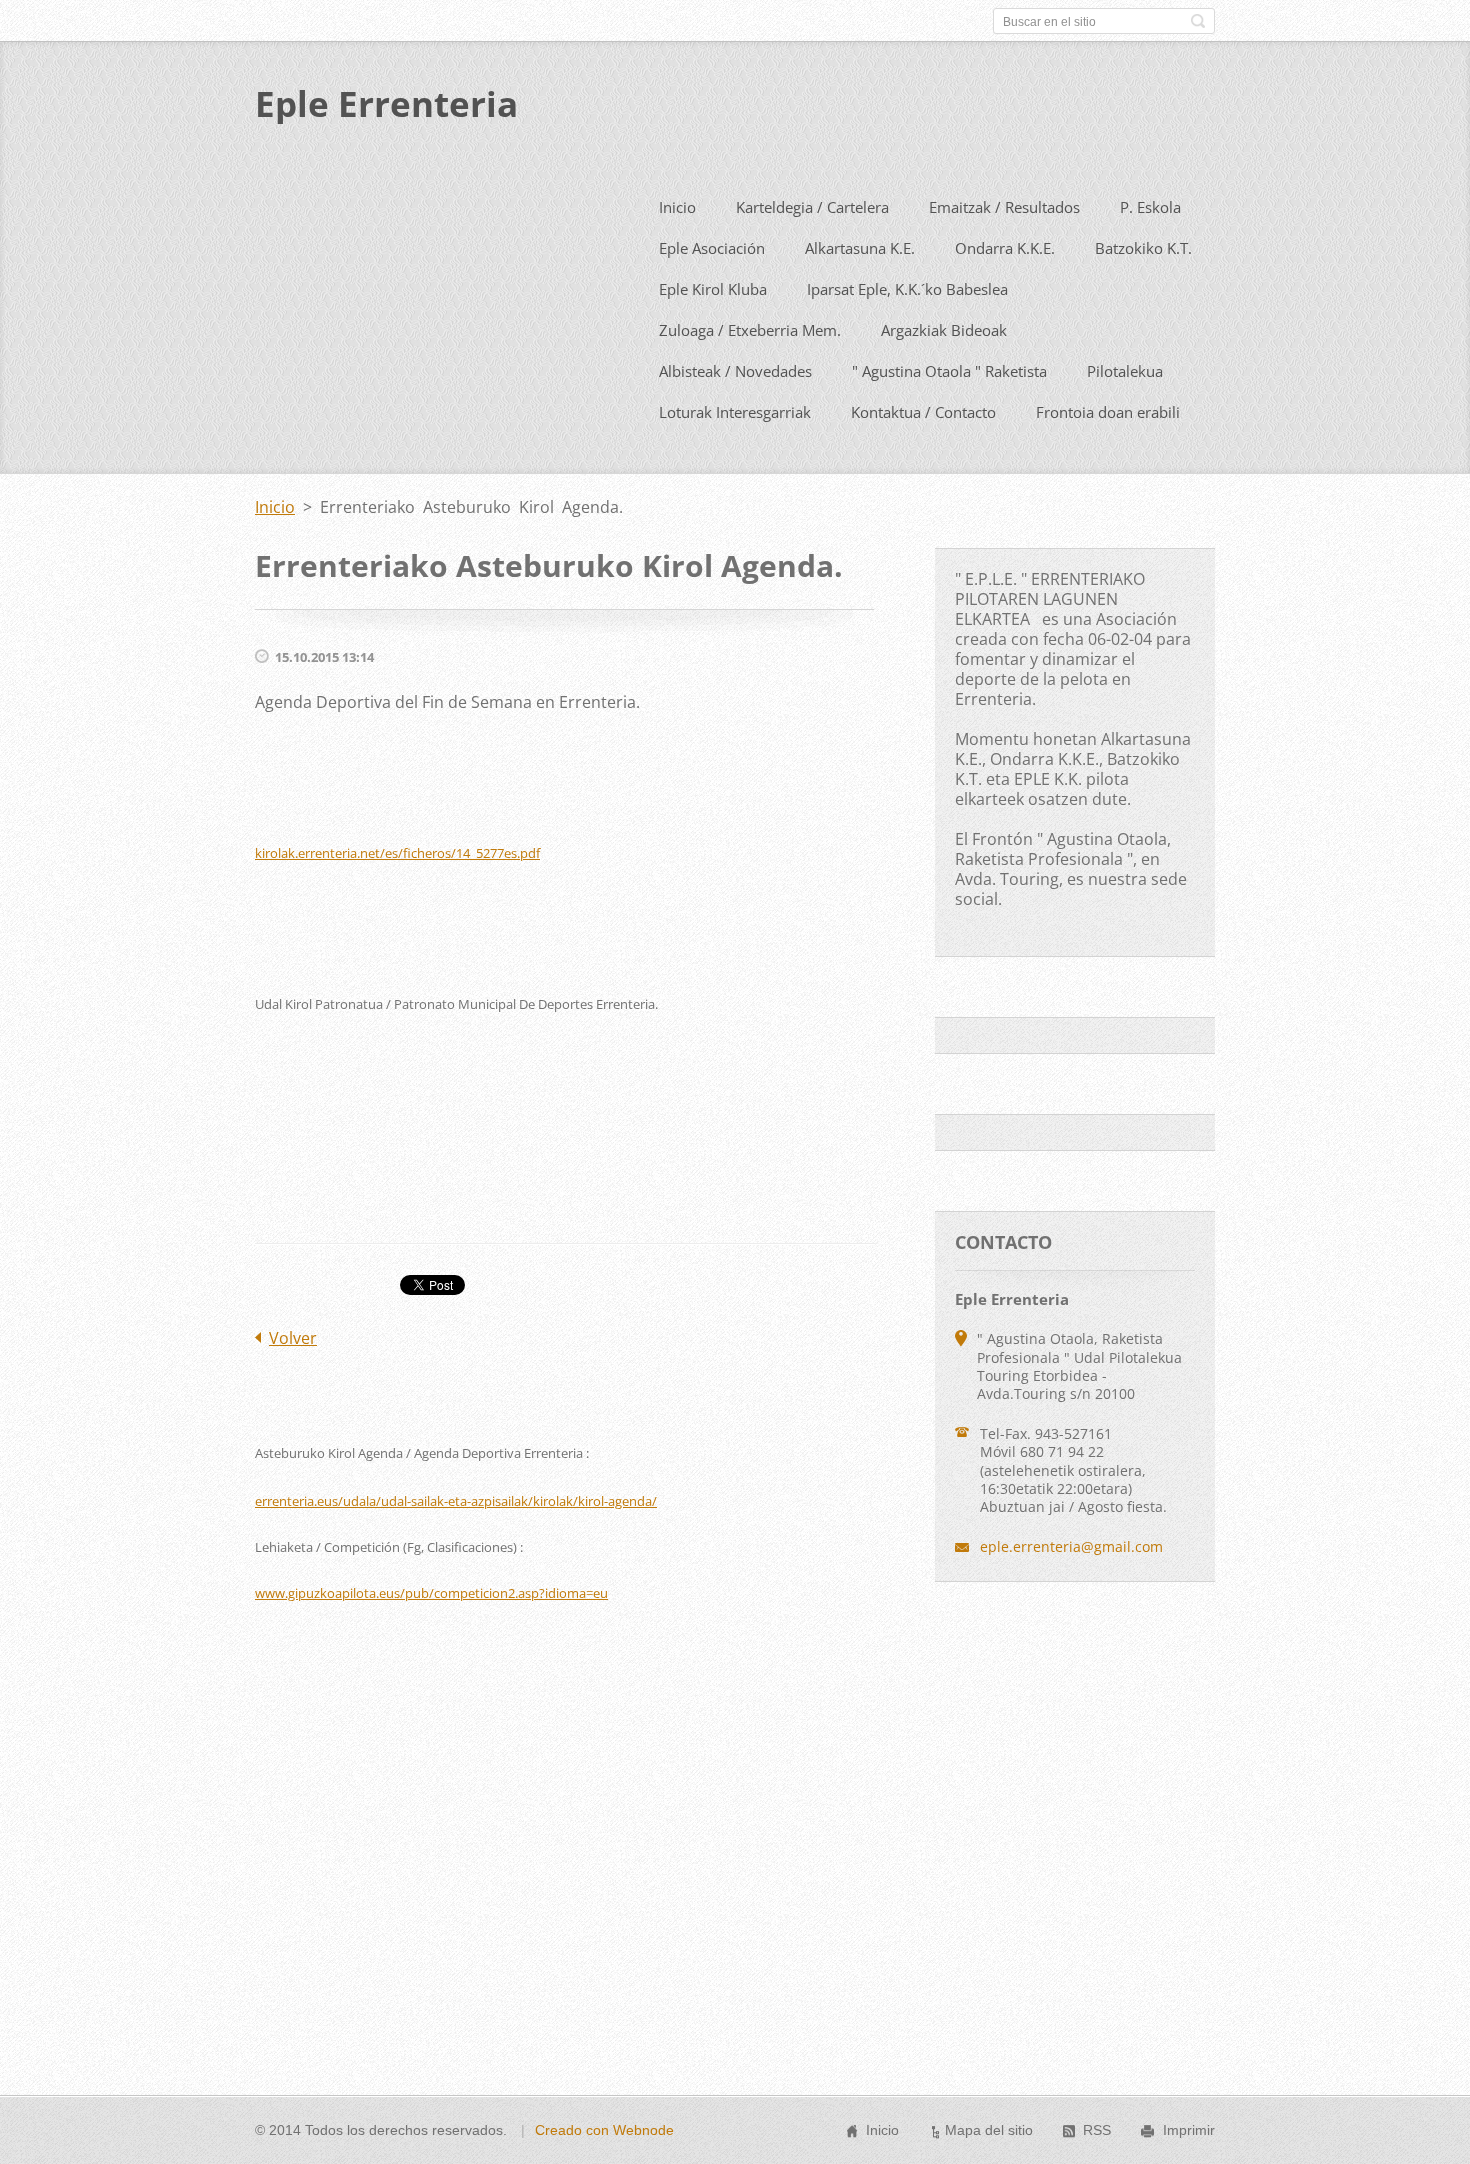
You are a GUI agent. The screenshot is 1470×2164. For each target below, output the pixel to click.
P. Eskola (1150, 207)
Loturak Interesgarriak (735, 412)
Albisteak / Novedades (735, 371)
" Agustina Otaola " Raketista (949, 371)
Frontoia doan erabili (1108, 412)
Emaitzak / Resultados (1004, 207)
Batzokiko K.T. (1143, 248)
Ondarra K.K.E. (1005, 248)
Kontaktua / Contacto (923, 412)
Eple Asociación (712, 248)
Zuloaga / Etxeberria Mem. (750, 330)
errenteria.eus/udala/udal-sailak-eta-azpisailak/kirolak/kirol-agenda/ (456, 1501)
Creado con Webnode (604, 2130)
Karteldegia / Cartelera (812, 207)
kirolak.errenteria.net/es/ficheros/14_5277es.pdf (397, 853)
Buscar (1198, 21)
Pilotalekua (1125, 371)
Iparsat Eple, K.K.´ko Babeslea (907, 289)
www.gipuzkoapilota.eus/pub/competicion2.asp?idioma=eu (431, 1593)
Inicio (677, 207)
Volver (293, 1338)
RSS (1097, 2130)
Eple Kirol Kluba (713, 289)
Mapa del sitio (989, 2130)
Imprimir (1189, 2130)
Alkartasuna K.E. (860, 248)
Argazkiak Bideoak (944, 330)
